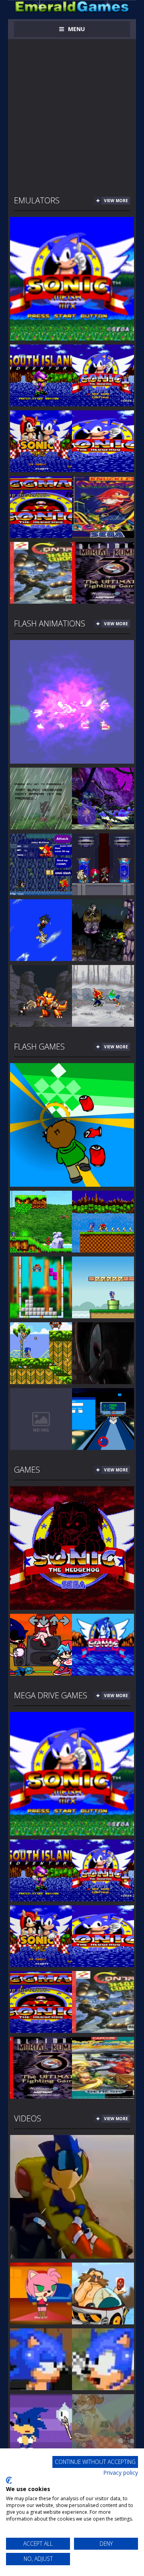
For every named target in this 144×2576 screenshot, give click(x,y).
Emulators (37, 200)
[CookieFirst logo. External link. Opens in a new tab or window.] (9, 2480)
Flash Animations (50, 623)
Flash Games (39, 1047)
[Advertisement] (72, 111)
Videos (28, 2118)
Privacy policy (121, 2473)
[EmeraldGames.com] (72, 6)
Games (27, 1470)
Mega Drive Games (51, 1695)
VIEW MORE (116, 201)
